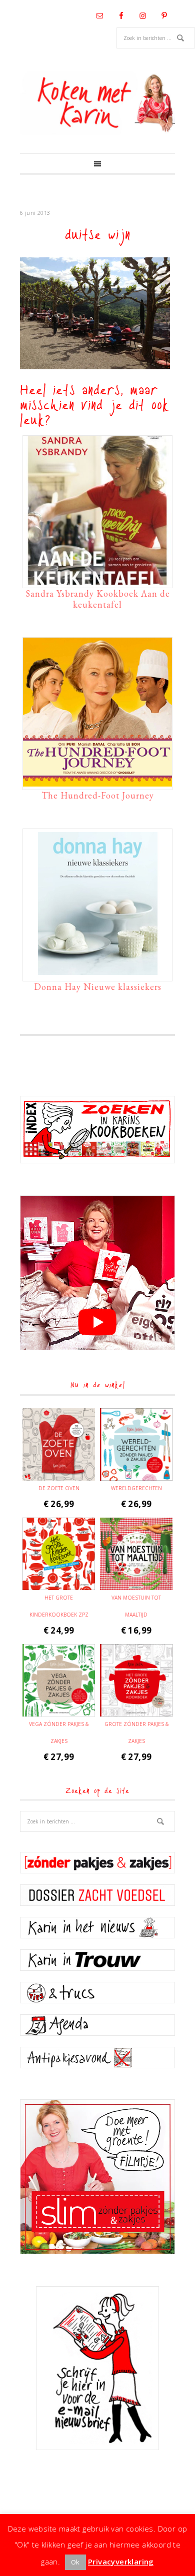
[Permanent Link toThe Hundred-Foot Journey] (97, 782)
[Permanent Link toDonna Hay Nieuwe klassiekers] (97, 973)
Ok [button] (75, 2562)
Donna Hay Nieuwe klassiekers (98, 987)
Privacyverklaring (121, 2562)
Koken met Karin (97, 103)
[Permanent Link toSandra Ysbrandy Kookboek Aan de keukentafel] (97, 580)
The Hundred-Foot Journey (98, 795)
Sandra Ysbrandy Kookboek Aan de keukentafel (98, 599)
